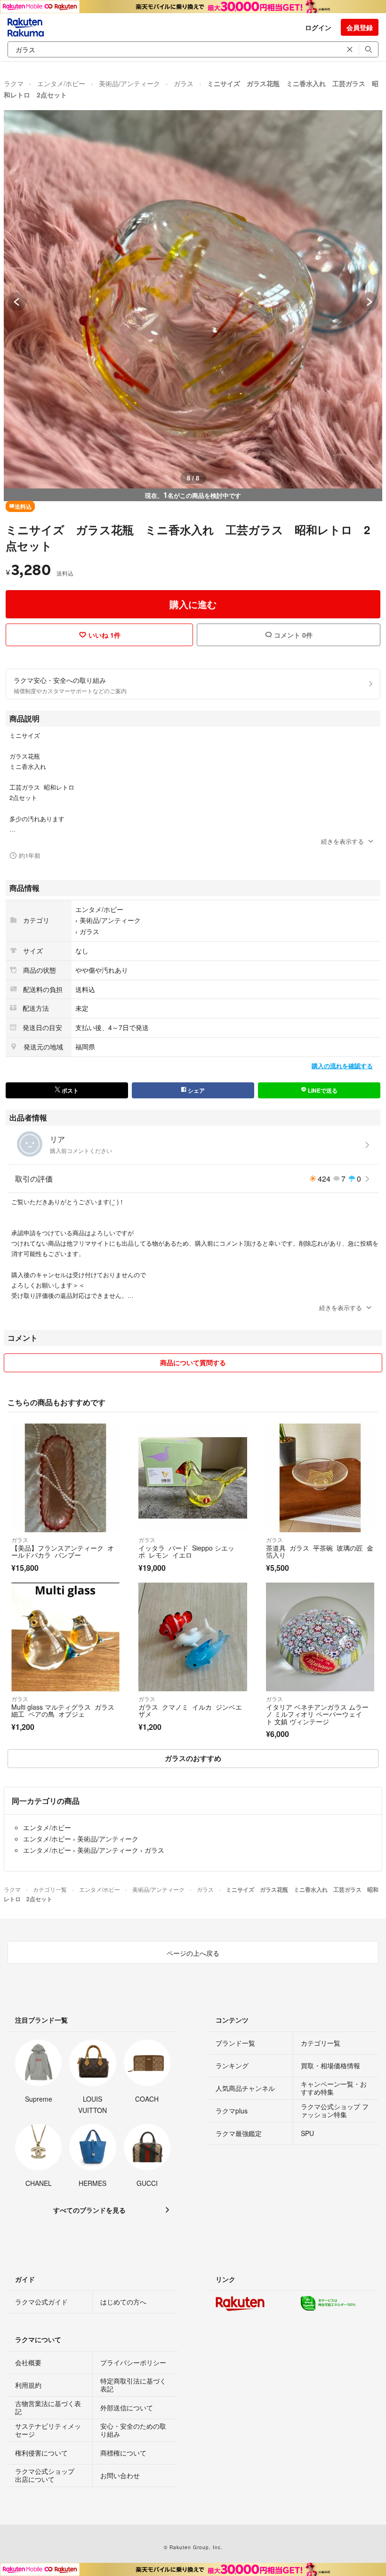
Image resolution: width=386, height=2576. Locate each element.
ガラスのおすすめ (193, 1758)
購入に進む (193, 604)
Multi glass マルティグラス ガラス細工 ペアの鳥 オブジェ (63, 1711)
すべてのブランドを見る (89, 2210)
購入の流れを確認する (342, 1066)
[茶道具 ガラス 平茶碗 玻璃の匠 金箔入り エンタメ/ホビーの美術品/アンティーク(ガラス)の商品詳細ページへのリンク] (320, 1478)
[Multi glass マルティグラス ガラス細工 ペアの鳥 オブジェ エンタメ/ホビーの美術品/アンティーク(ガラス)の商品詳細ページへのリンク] (65, 1637)
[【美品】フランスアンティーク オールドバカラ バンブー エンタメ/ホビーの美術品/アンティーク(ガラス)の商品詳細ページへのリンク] (65, 1478)
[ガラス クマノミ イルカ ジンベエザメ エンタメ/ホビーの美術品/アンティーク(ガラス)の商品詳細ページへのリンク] (193, 1637)
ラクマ (14, 83)
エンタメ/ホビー (61, 83)
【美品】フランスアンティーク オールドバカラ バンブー (63, 1552)
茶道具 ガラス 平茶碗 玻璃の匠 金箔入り (320, 1552)
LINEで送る (322, 1090)
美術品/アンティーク (129, 83)
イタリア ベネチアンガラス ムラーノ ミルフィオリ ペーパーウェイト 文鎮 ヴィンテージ (317, 1714)
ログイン (318, 27)
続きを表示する (342, 841)
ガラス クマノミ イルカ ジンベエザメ (190, 1711)
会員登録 (360, 27)
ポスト (69, 1090)
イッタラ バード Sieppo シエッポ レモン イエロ (186, 1552)
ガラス (184, 83)
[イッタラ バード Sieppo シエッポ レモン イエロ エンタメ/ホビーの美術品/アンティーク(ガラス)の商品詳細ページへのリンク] (193, 1478)
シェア (196, 1090)
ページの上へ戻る (193, 1953)
